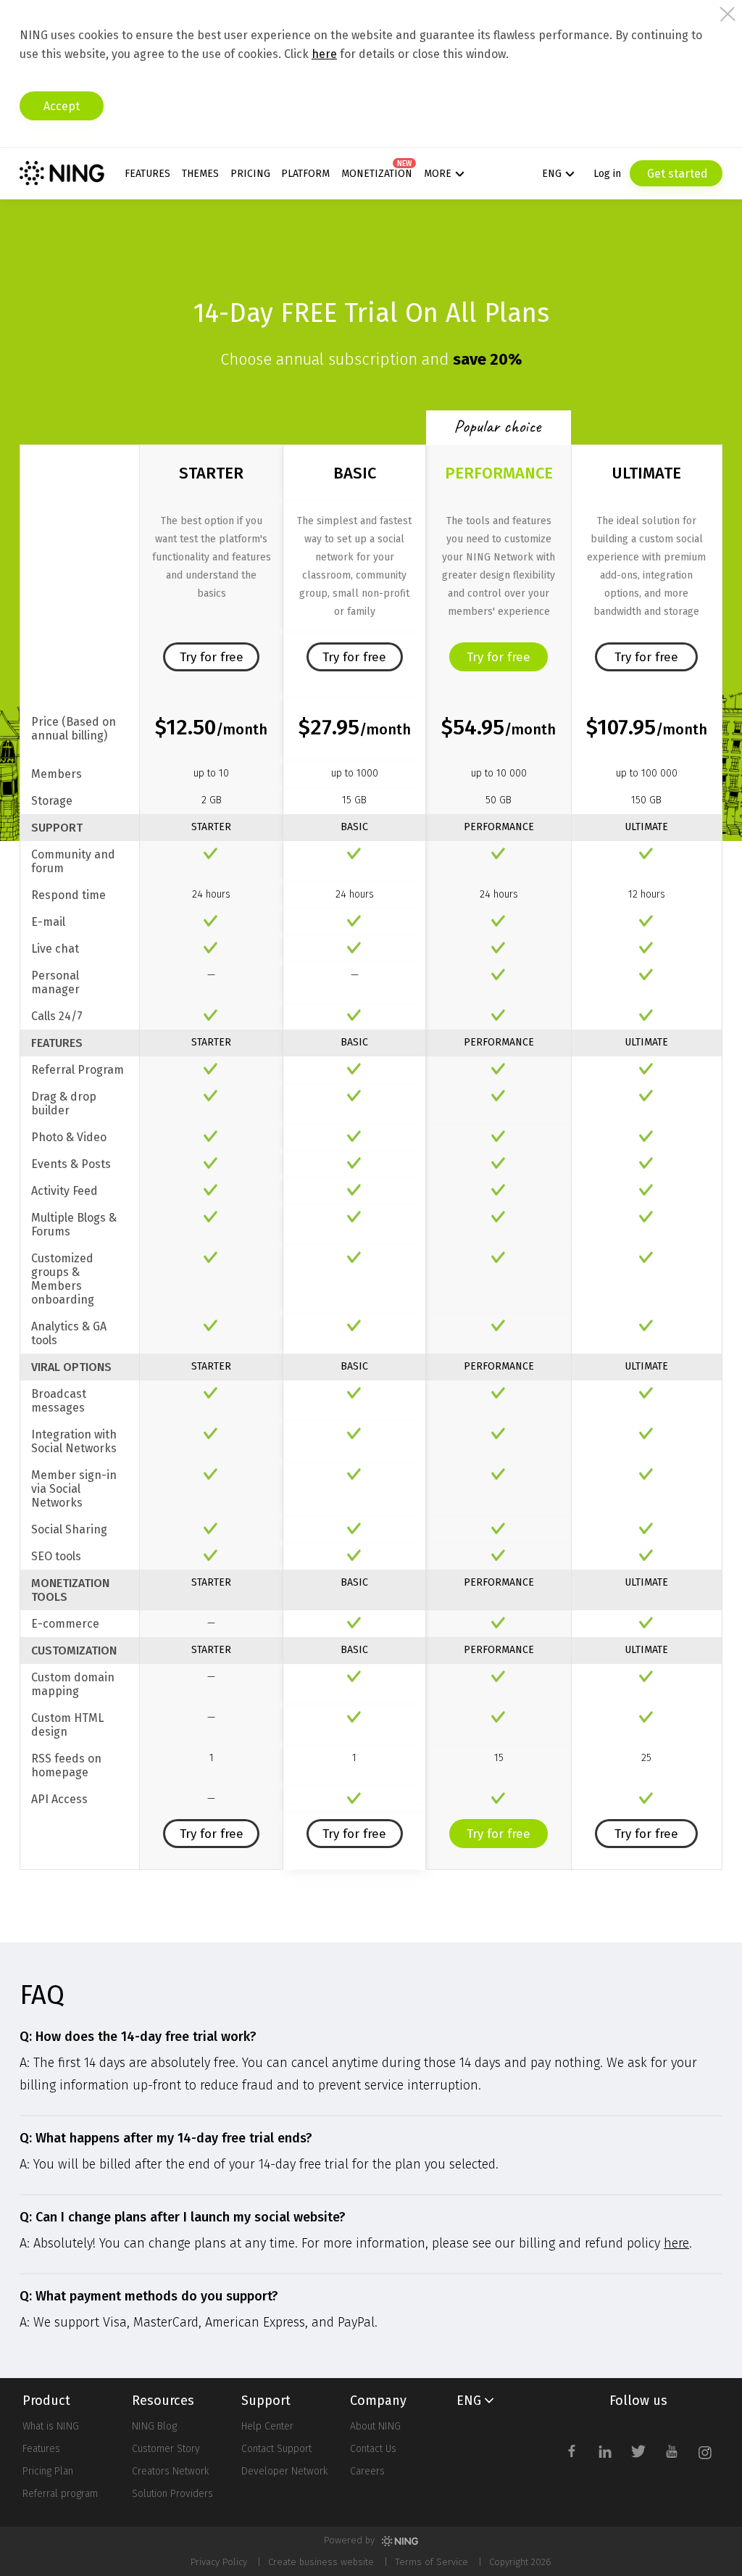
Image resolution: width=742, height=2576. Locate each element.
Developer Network (284, 2471)
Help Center (267, 2426)
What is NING (51, 2426)
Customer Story (166, 2449)
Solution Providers (172, 2494)
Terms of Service (432, 2562)
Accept (62, 106)
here (324, 54)
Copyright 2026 (520, 2562)
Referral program (60, 2494)
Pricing (250, 174)
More (438, 174)
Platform (305, 174)
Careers (367, 2471)
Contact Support (276, 2449)
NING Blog (154, 2426)
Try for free (212, 657)
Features (147, 174)
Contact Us (373, 2449)
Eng (552, 174)
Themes (200, 174)
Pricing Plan (48, 2471)
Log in (607, 174)
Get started (676, 174)
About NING (375, 2426)
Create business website (321, 2562)
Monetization (377, 174)
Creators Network (170, 2471)
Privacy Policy (219, 2562)
